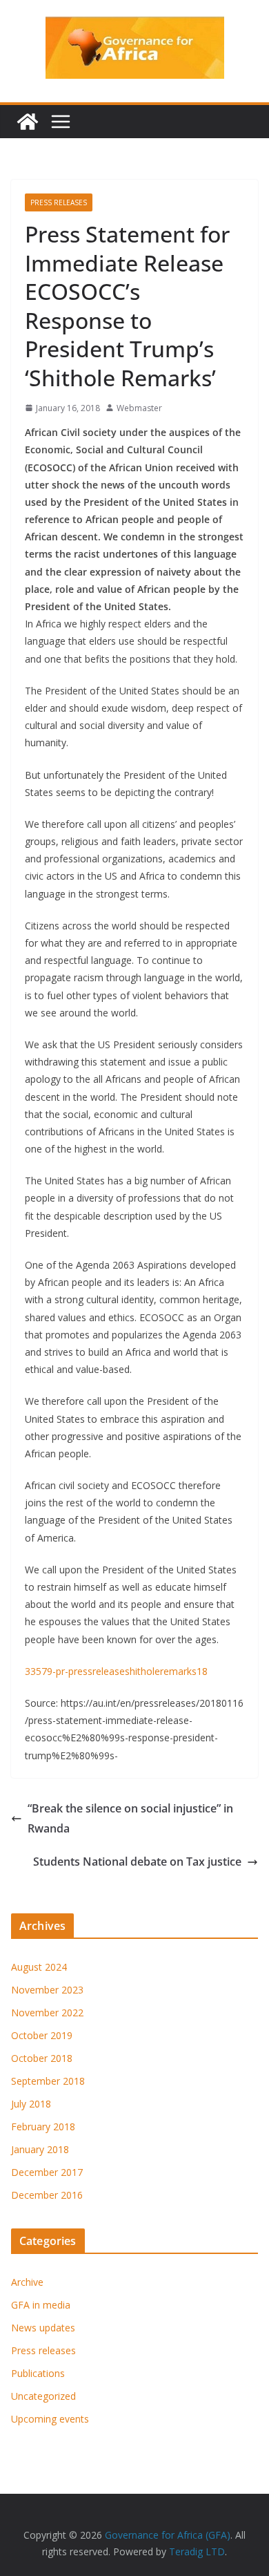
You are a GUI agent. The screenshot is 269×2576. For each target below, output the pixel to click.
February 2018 (43, 2127)
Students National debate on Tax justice (137, 1862)
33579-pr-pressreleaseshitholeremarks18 (116, 1671)
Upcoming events (50, 2419)
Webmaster (139, 408)
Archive (27, 2282)
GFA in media (41, 2305)
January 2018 (40, 2149)
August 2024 (39, 1967)
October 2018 (42, 2058)
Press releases (59, 202)
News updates (43, 2328)
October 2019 (42, 2035)
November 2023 (47, 1990)
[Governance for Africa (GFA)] (28, 122)
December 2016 (47, 2195)
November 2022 (47, 2012)
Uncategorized (43, 2396)
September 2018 (48, 2081)
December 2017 (47, 2172)
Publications (38, 2373)
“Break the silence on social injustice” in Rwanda (130, 1818)
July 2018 (31, 2104)
